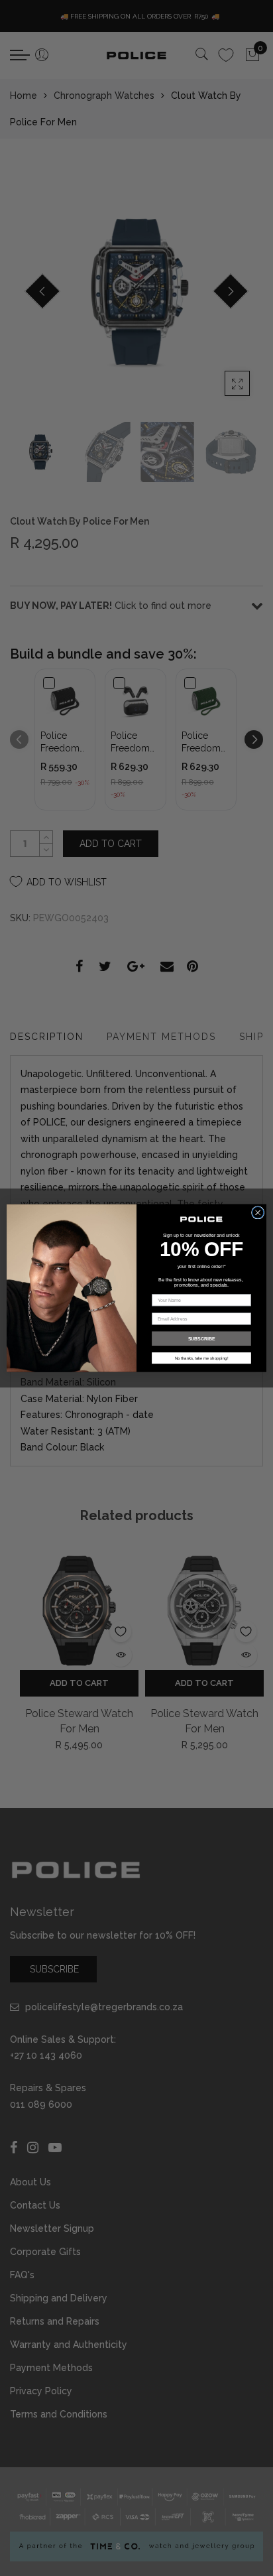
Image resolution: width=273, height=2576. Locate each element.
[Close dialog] (258, 1212)
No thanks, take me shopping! (202, 1358)
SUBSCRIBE (202, 1338)
